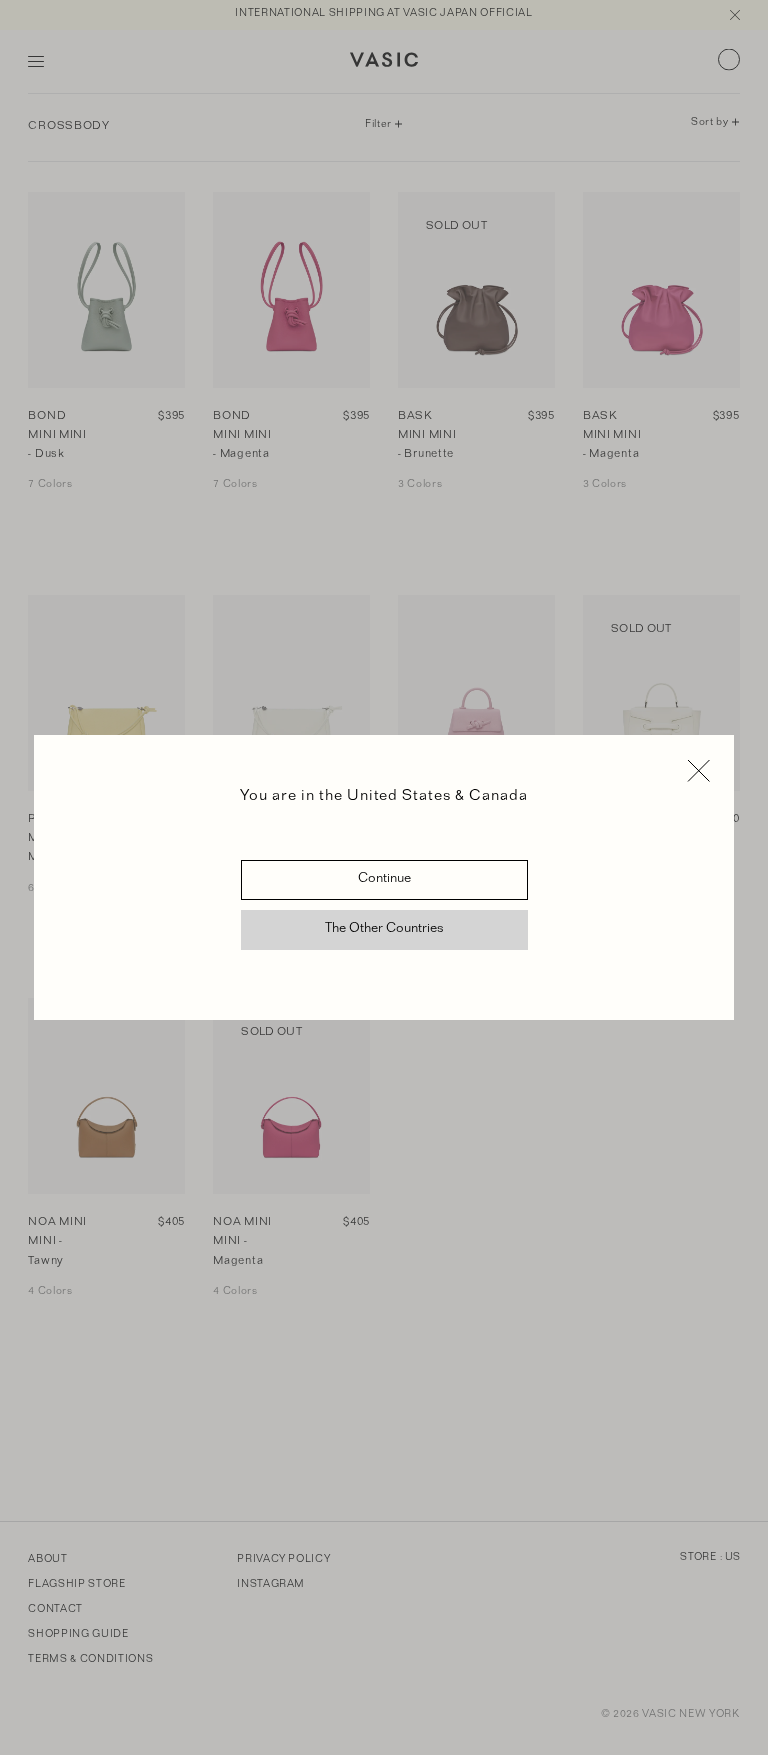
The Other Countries (384, 930)
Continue (384, 880)
